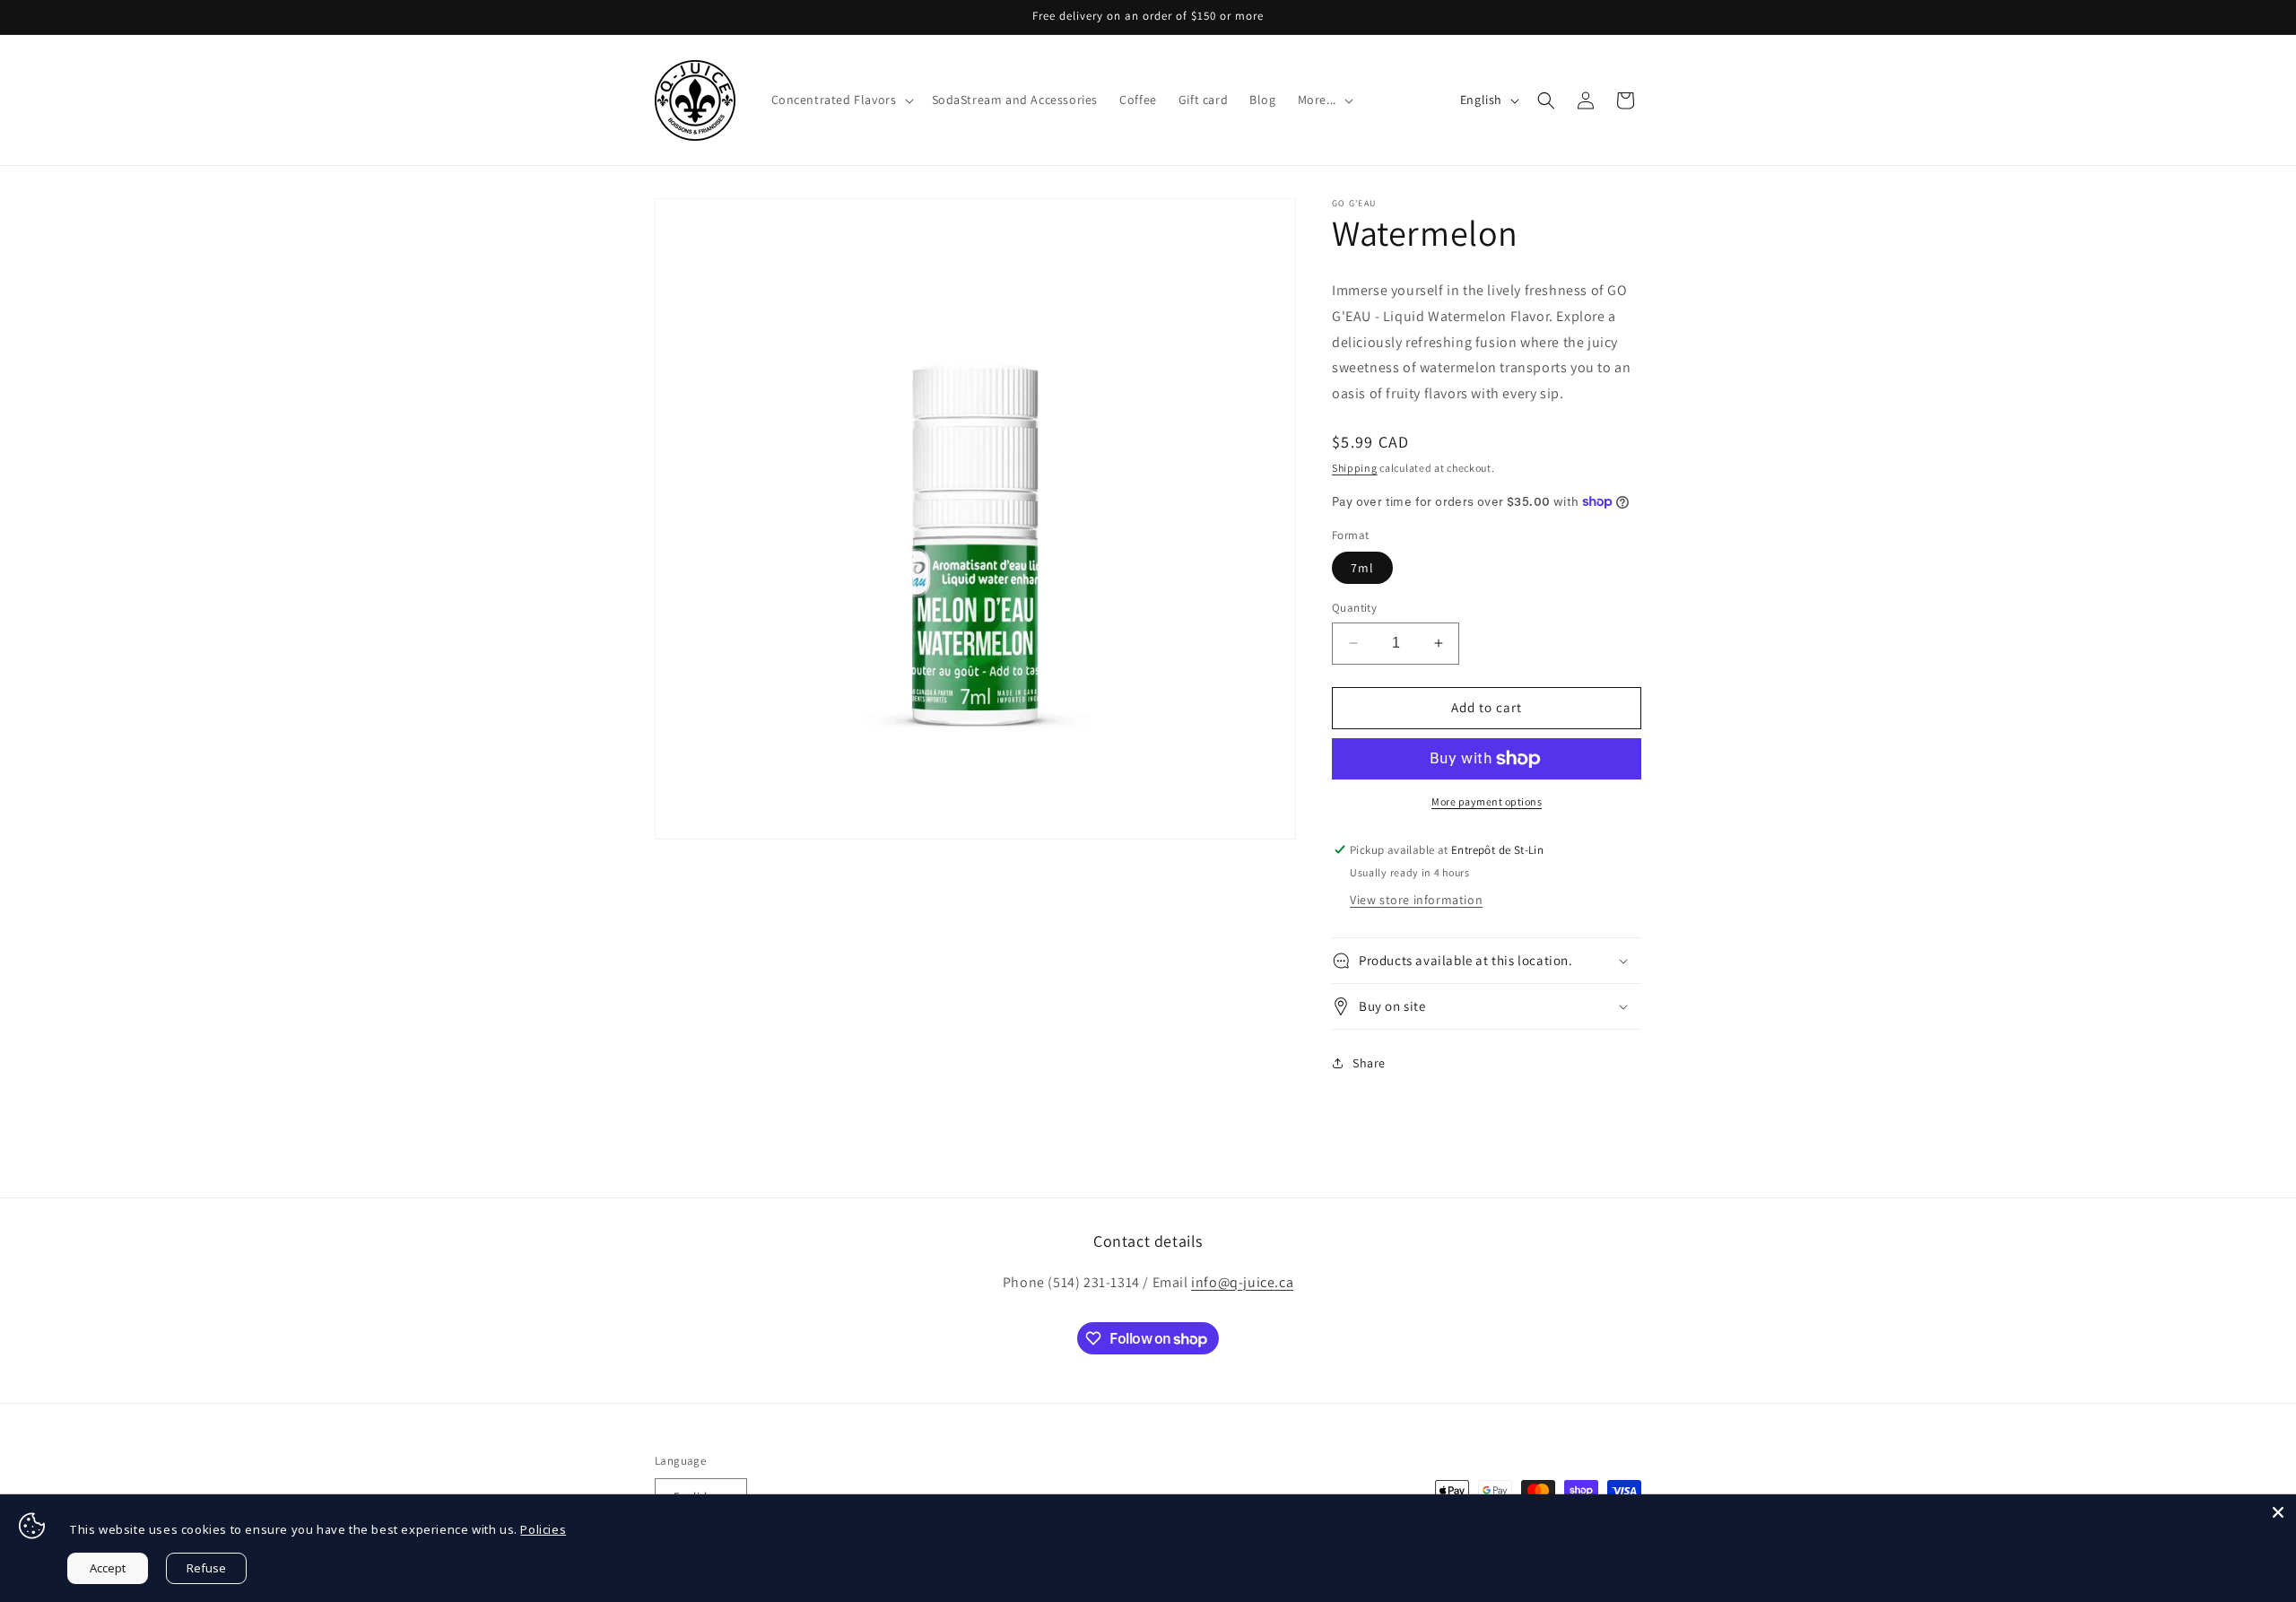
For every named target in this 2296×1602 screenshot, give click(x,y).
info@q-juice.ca (1242, 1281)
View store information (1416, 900)
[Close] (2278, 1512)
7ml (1362, 568)
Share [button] (1369, 1063)
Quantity (1354, 608)
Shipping (1355, 468)
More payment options (1487, 801)
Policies (543, 1529)
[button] (841, 100)
